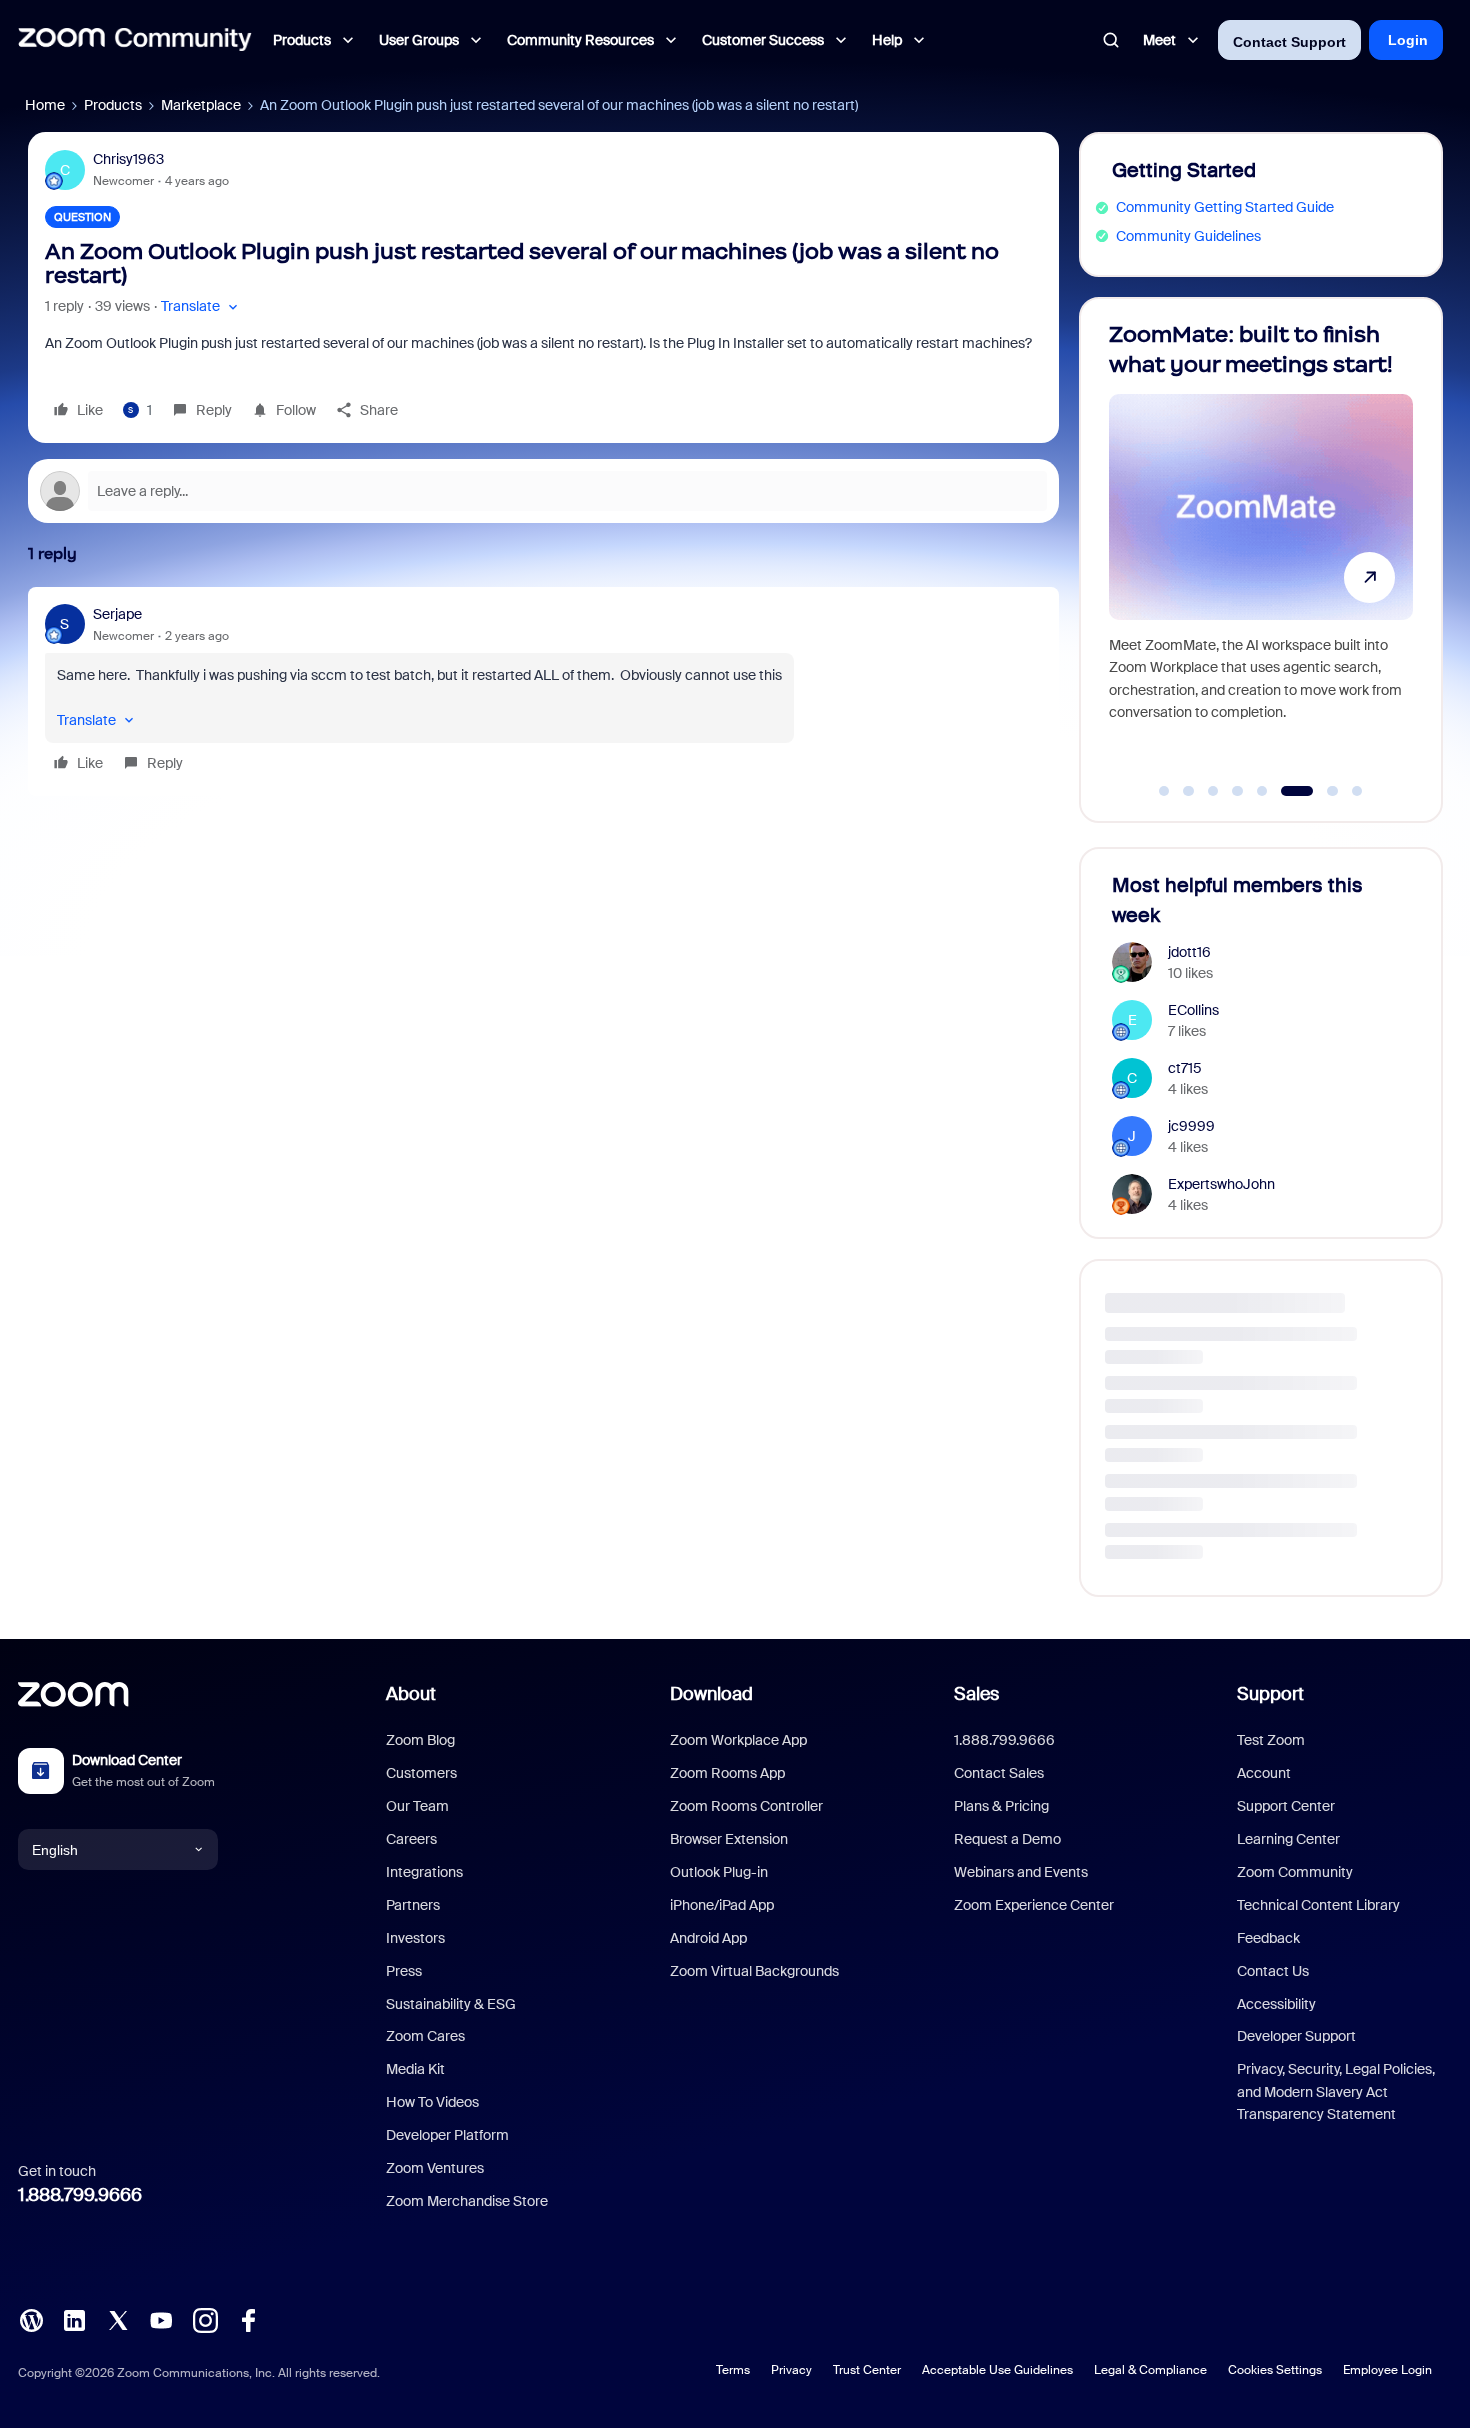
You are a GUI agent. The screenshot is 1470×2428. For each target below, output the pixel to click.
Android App (708, 1938)
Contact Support (1289, 42)
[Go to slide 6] (1287, 791)
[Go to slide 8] (1357, 791)
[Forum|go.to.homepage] (135, 40)
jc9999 (1191, 1126)
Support (1270, 1694)
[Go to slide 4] (1238, 791)
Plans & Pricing (1001, 1806)
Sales (976, 1694)
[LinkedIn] (74, 2319)
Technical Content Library (1318, 1905)
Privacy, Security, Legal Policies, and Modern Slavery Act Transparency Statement (1336, 2091)
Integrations (424, 1872)
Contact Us (1273, 1971)
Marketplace (201, 105)
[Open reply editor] (543, 491)
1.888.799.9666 (80, 2195)
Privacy (791, 2370)
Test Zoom (1271, 1740)
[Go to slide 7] (1321, 791)
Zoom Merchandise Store (467, 2201)
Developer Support (1296, 2036)
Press (404, 1971)
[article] (543, 691)
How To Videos (432, 2102)
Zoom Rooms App (727, 1773)
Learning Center (1288, 1839)
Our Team (417, 1806)
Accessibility (1276, 2004)
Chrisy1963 (128, 159)
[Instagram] (205, 2319)
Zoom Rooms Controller (746, 1806)
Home (45, 105)
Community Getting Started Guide (1225, 207)
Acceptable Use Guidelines (997, 2370)
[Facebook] (248, 2319)
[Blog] (31, 2319)
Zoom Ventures (435, 2168)
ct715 (1185, 1068)
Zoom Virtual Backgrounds (754, 1971)
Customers (421, 1773)
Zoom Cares (425, 2036)
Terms (733, 2370)
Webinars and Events (1021, 1872)
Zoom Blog (420, 1740)
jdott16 (1189, 952)
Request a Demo (1007, 1839)
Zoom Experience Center (1034, 1905)
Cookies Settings (1275, 2370)
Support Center (1286, 1806)
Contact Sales (999, 1773)
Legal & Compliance (1150, 2370)
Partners (413, 1905)
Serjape (117, 614)
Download (711, 1694)
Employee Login (1387, 2370)
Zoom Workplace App (738, 1740)
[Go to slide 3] (1213, 791)
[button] (201, 306)
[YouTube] (161, 2319)
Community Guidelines (1188, 236)
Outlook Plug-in (719, 1872)
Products (113, 105)
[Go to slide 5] (1262, 791)
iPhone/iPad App (722, 1905)
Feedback (1268, 1938)
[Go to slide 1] (1164, 791)
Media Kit (415, 2069)
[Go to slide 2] (1189, 791)
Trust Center (867, 2370)
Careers (411, 1839)
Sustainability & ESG (451, 2004)
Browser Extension (729, 1839)
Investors (415, 1938)
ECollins (1193, 1010)
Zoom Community (1295, 1872)
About (411, 1694)
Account (1264, 1773)
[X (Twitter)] (118, 2319)
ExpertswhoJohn (1221, 1184)
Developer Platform (447, 2135)
